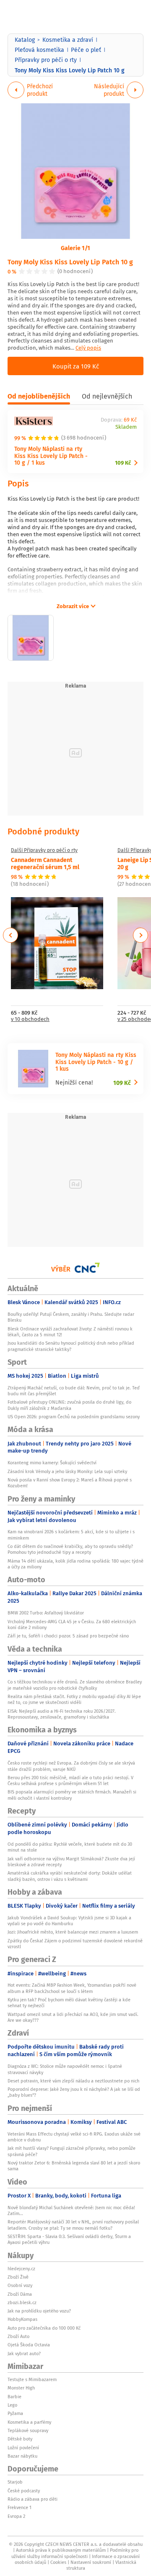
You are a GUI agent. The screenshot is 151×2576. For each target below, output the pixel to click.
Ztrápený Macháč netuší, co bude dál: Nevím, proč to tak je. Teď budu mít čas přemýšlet (74, 1391)
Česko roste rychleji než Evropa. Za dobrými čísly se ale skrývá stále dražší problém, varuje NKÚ (71, 1766)
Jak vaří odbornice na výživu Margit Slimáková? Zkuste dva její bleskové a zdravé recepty (71, 1862)
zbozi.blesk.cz (22, 2302)
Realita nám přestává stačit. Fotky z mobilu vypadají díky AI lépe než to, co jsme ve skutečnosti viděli (74, 1699)
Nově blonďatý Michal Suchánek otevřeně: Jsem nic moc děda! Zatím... (71, 2210)
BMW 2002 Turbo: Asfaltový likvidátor (46, 1613)
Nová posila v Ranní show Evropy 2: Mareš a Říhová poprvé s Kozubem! (70, 1483)
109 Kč (123, 463)
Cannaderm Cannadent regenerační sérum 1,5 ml (45, 863)
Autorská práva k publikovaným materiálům (61, 2550)
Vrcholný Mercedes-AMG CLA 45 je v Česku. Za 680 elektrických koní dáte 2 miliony (72, 1624)
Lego (12, 2405)
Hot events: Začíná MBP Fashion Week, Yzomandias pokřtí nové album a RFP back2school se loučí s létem (72, 1988)
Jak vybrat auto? (24, 2353)
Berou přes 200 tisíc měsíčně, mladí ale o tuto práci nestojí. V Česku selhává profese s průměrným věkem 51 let (70, 1780)
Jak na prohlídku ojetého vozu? (39, 2311)
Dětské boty (20, 2439)
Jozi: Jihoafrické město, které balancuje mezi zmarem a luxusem (73, 1932)
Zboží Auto (18, 2336)
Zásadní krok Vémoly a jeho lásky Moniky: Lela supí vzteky (67, 1471)
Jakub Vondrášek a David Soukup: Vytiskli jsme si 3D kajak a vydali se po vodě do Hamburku (69, 1921)
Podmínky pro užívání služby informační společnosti (75, 2553)
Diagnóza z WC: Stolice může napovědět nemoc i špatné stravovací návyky (65, 2069)
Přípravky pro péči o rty (46, 60)
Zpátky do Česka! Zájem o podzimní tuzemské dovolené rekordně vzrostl (75, 1944)
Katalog (25, 40)
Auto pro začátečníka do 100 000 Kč (44, 2328)
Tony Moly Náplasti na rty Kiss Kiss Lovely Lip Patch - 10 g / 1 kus (51, 456)
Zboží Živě (18, 2277)
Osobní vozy (20, 2285)
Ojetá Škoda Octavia (29, 2345)
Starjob (15, 2482)
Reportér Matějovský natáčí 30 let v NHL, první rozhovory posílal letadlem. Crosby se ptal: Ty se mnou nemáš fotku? (73, 2225)
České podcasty (24, 2491)
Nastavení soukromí (91, 2562)
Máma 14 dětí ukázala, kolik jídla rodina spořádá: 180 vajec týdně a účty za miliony (75, 1564)
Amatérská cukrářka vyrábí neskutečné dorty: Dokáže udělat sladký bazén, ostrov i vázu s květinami (70, 1876)
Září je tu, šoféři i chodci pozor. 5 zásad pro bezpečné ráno (68, 1636)
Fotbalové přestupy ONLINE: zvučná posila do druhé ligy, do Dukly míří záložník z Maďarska (69, 1405)
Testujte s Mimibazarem (32, 2379)
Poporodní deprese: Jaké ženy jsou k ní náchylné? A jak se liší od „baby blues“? (74, 2092)
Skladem (126, 427)
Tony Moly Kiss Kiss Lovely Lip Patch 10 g (70, 262)
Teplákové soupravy (28, 2430)
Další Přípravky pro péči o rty (44, 850)
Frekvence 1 (20, 2507)
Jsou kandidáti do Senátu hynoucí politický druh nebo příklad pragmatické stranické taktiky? (71, 1346)
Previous (11, 935)
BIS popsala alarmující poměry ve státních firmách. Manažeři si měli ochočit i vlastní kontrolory (72, 1795)
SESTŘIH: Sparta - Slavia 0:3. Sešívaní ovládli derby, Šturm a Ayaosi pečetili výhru (69, 2239)
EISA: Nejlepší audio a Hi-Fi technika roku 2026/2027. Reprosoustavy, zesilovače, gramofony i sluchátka (62, 1714)
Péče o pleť (86, 50)
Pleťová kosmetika (39, 50)
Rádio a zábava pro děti (33, 2499)
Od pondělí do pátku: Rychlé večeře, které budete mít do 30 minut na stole (70, 1847)
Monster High (21, 2388)
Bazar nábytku (22, 2456)
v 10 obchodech (30, 1019)
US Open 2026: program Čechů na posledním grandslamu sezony (74, 1417)
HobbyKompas (22, 2319)
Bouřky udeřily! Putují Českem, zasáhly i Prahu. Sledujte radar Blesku (71, 1317)
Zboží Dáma (20, 2294)
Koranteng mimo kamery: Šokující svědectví (52, 1463)
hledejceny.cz (21, 2269)
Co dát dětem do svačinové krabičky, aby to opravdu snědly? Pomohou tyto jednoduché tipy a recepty (70, 1549)
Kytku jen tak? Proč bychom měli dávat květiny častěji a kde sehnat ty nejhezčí (69, 2003)
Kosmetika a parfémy (29, 2422)
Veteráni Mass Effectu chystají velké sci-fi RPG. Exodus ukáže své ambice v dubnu (74, 2137)
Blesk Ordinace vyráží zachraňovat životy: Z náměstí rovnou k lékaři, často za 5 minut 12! (70, 1332)
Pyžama (15, 2413)
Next (141, 935)
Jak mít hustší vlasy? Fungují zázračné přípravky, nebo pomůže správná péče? (72, 2151)
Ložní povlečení (23, 2448)
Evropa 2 (16, 2516)
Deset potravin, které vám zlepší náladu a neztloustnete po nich (73, 2081)
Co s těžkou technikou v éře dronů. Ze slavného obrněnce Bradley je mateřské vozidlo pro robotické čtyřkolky (75, 1685)
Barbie (14, 2397)
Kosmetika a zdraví (68, 40)
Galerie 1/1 (75, 248)
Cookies (58, 2562)
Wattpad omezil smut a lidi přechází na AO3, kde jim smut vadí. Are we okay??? (73, 2017)
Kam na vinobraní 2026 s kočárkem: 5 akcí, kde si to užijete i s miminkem (71, 1535)
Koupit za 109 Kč (76, 366)
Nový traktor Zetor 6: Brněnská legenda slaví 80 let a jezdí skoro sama (74, 2166)
